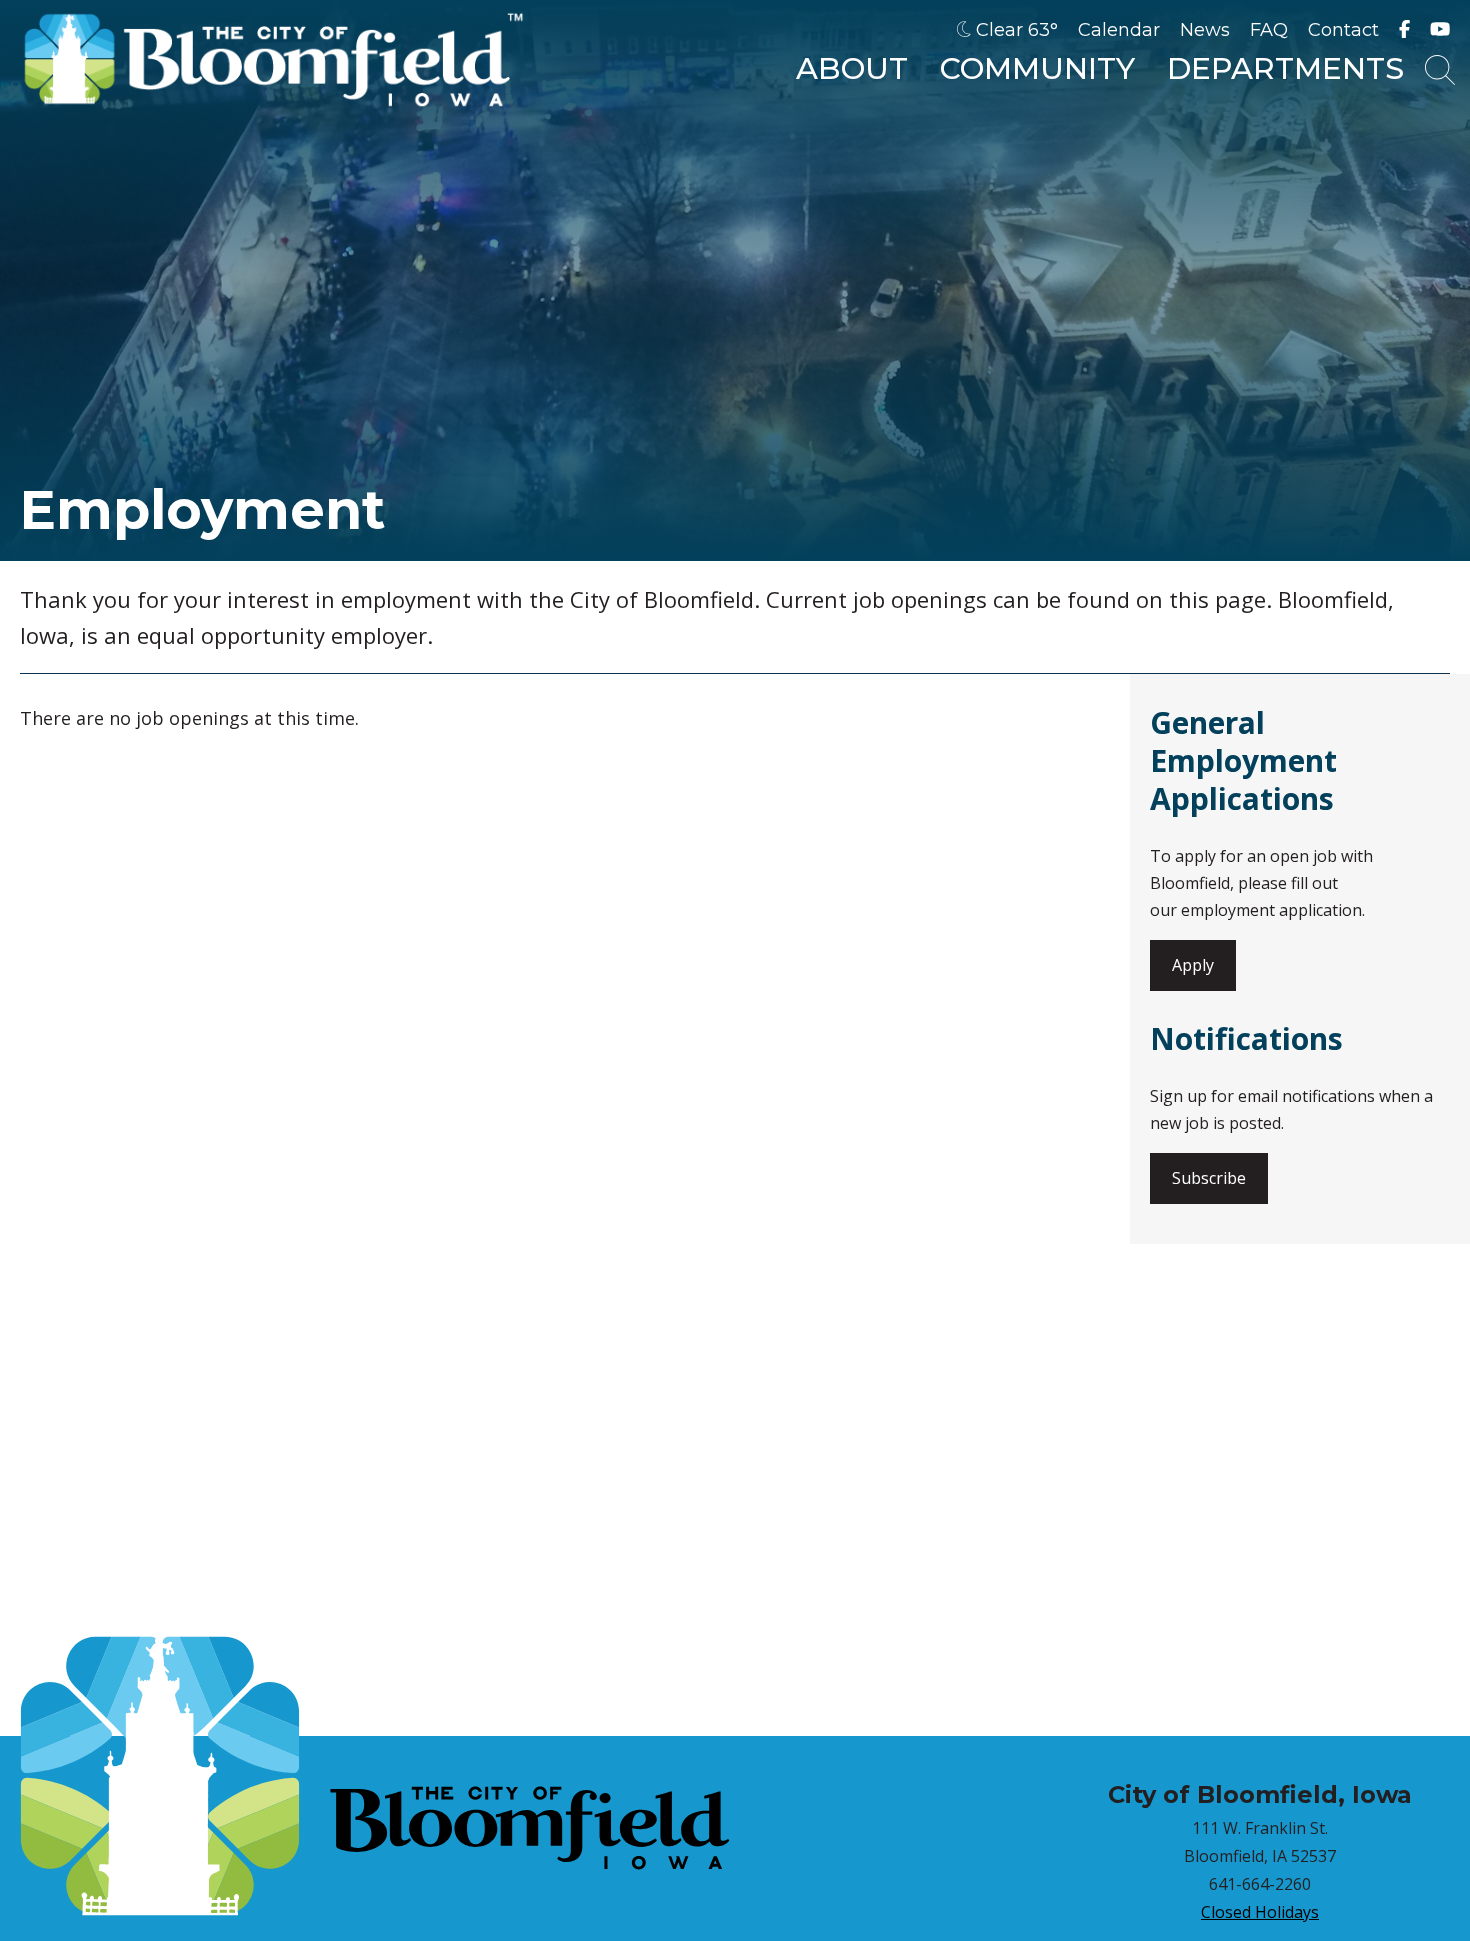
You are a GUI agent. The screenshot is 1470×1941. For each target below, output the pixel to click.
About (852, 68)
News (1205, 30)
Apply (1193, 965)
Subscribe (1209, 1178)
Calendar (1119, 30)
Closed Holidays (1260, 1912)
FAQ (1269, 30)
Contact (1343, 30)
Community (1037, 68)
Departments (1285, 68)
